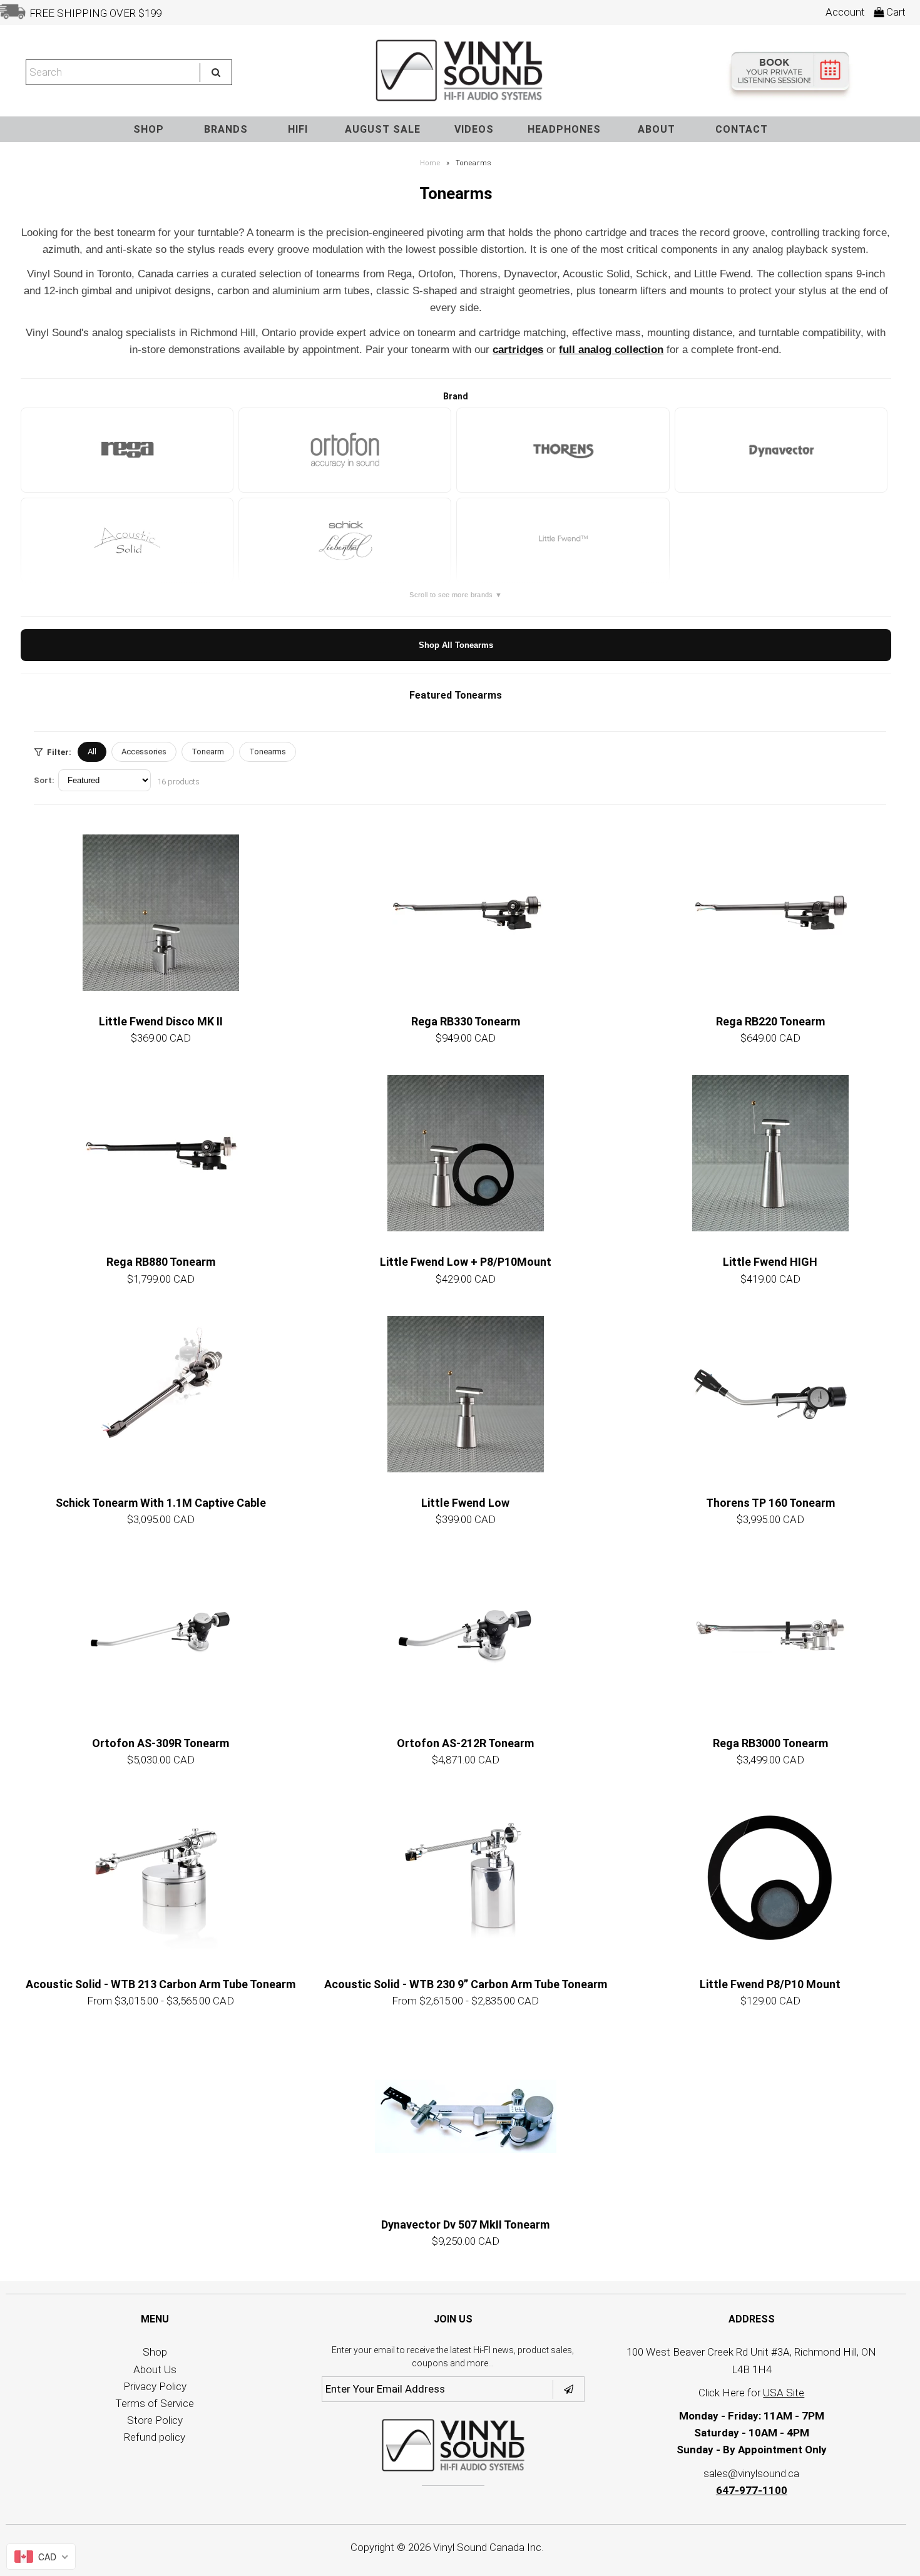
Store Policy (155, 2420)
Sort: (44, 780)
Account (845, 12)
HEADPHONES (564, 129)
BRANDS (226, 129)
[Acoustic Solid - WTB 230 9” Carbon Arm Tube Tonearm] (466, 1876)
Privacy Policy (155, 2386)
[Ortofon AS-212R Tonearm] (466, 1634)
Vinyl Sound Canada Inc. (488, 2547)
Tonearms (268, 752)
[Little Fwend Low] (466, 1394)
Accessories (144, 752)
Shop (155, 2352)
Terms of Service (155, 2403)
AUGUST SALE (383, 129)
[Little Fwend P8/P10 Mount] (770, 1876)
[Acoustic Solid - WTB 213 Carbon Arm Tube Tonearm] (161, 1876)
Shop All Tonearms (456, 645)
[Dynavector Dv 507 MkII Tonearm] (466, 2116)
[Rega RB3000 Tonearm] (770, 1634)
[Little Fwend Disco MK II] (161, 913)
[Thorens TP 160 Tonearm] (770, 1394)
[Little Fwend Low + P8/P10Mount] (466, 1153)
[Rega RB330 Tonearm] (466, 913)
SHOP (149, 129)
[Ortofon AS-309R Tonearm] (161, 1634)
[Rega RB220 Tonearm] (770, 913)
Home (430, 163)
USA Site (784, 2393)
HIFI (298, 129)
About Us (155, 2369)
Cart (895, 12)
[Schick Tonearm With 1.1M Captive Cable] (161, 1394)
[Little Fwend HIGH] (770, 1153)
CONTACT (742, 129)
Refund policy (155, 2437)
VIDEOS (474, 129)
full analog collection (611, 350)
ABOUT (657, 129)
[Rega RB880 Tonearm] (161, 1153)
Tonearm (208, 752)
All (92, 752)
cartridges (518, 350)
